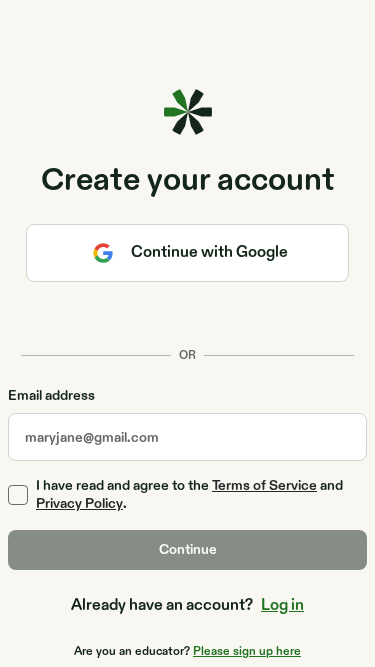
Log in (282, 605)
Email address (51, 396)
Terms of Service (264, 486)
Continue (188, 549)
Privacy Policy (79, 504)
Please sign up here (247, 651)
